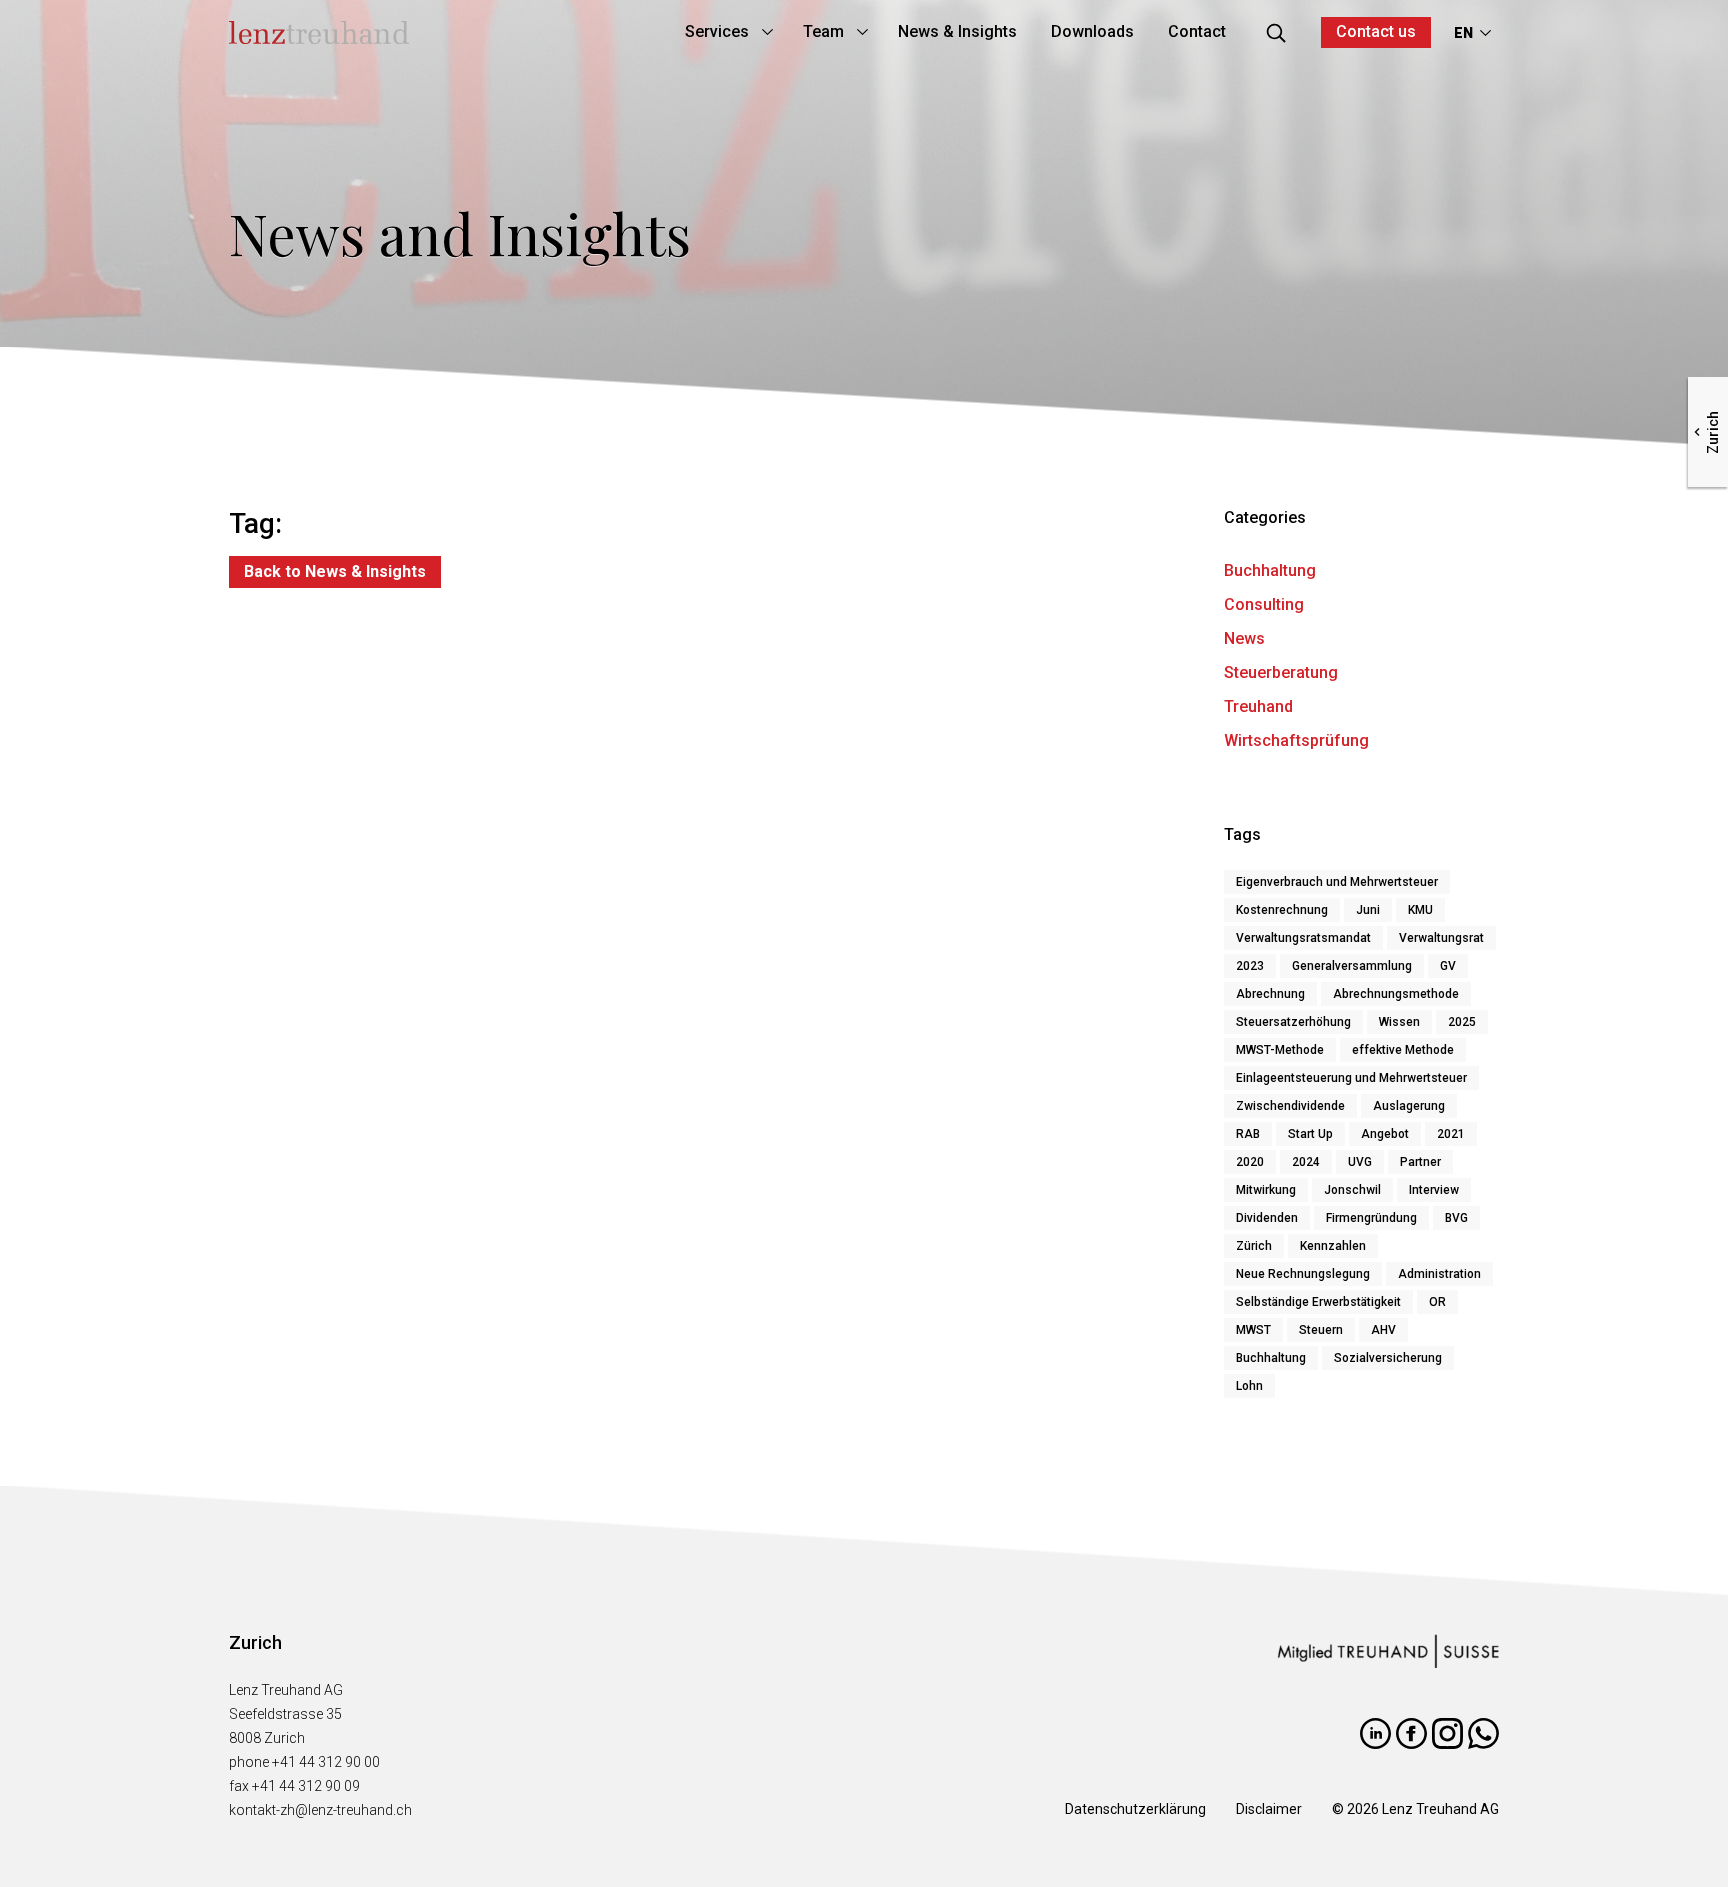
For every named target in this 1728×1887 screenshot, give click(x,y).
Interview (1434, 1190)
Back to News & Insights (335, 571)
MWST (1253, 1330)
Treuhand (1258, 706)
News (1244, 638)
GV (1448, 966)
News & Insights (957, 31)
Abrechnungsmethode (1396, 994)
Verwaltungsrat (1441, 938)
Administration (1439, 1274)
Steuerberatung (1281, 672)
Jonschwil (1352, 1190)
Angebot (1385, 1134)
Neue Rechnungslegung (1303, 1274)
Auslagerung (1409, 1106)
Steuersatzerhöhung (1293, 1022)
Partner (1420, 1162)
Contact (1197, 31)
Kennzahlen (1333, 1246)
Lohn (1249, 1386)
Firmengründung (1371, 1218)
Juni (1368, 910)
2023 (1250, 966)
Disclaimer (1269, 1809)
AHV (1383, 1330)
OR (1437, 1302)
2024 (1306, 1162)
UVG (1360, 1162)
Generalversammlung (1352, 966)
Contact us (1376, 31)
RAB (1248, 1134)
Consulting (1264, 604)
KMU (1420, 910)
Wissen (1399, 1022)
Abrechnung (1270, 994)
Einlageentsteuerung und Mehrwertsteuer (1351, 1078)
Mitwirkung (1266, 1190)
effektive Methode (1403, 1050)
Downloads (1092, 31)
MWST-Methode (1280, 1050)
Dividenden (1267, 1218)
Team (823, 31)
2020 (1250, 1162)
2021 (1451, 1134)
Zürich (1254, 1246)
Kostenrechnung (1282, 910)
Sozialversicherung (1388, 1358)
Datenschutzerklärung (1135, 1809)
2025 (1462, 1022)
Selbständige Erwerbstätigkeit (1318, 1302)
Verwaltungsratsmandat (1303, 938)
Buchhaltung (1270, 570)
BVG (1456, 1218)
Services (717, 31)
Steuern (1321, 1330)
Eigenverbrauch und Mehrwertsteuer (1337, 882)
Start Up (1310, 1134)
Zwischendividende (1290, 1106)
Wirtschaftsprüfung (1296, 740)
